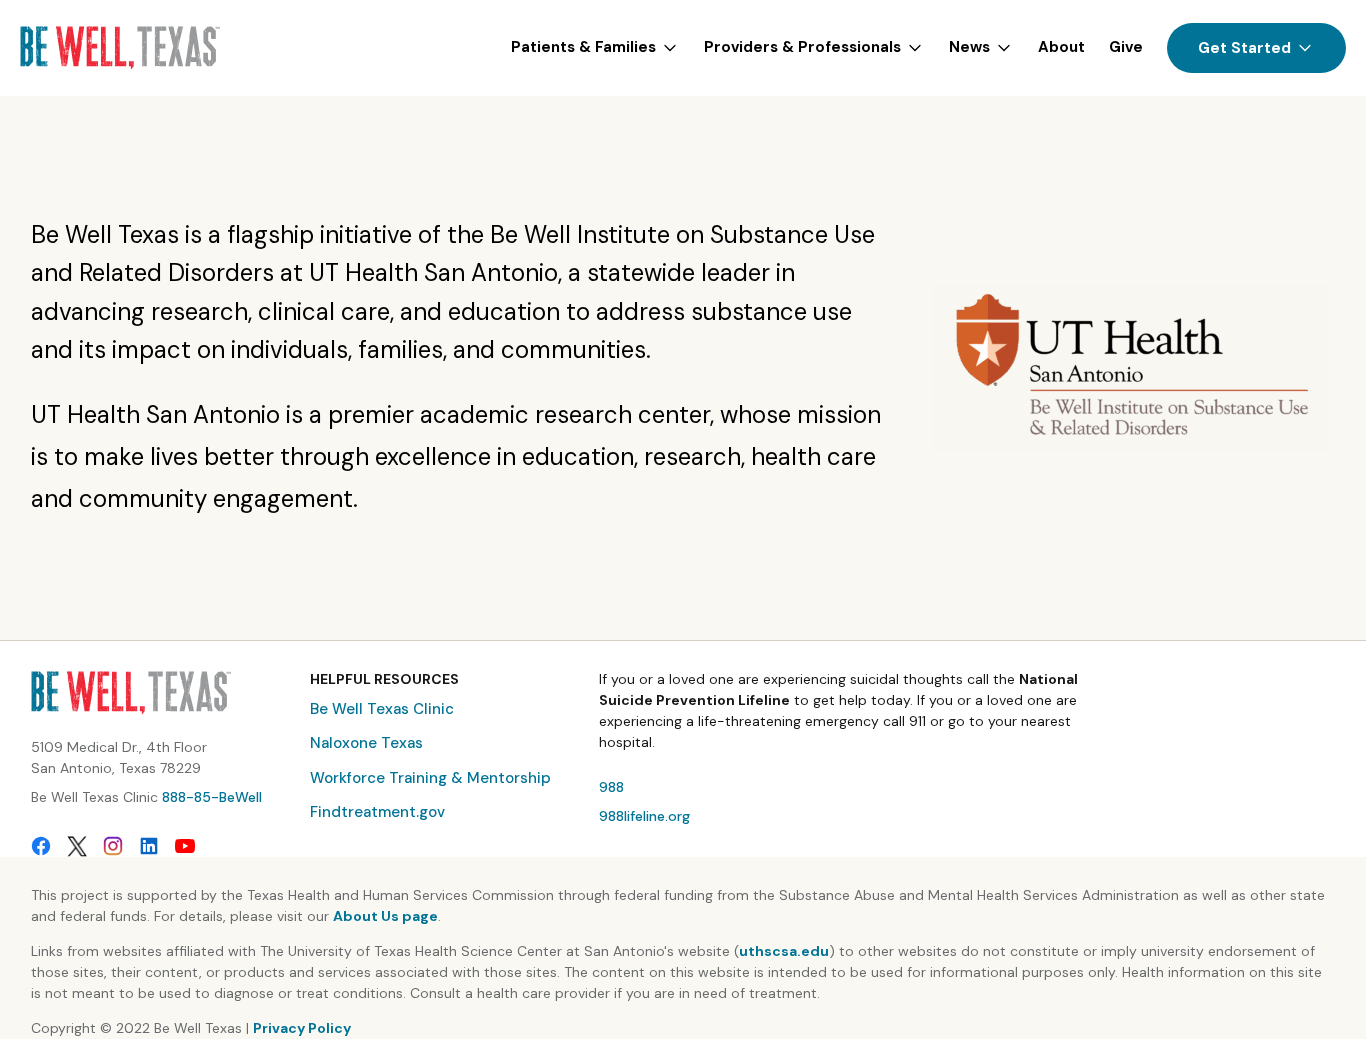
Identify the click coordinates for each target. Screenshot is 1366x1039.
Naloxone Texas (366, 743)
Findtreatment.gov (377, 812)
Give (1126, 47)
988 (611, 787)
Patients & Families (583, 47)
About (1061, 47)
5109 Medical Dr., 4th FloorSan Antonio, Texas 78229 (119, 757)
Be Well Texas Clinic (382, 709)
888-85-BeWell (212, 797)
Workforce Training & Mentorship (430, 778)
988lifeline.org (644, 816)
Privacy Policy (302, 1028)
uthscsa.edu (784, 951)
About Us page (385, 916)
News (969, 47)
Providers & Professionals (802, 47)
